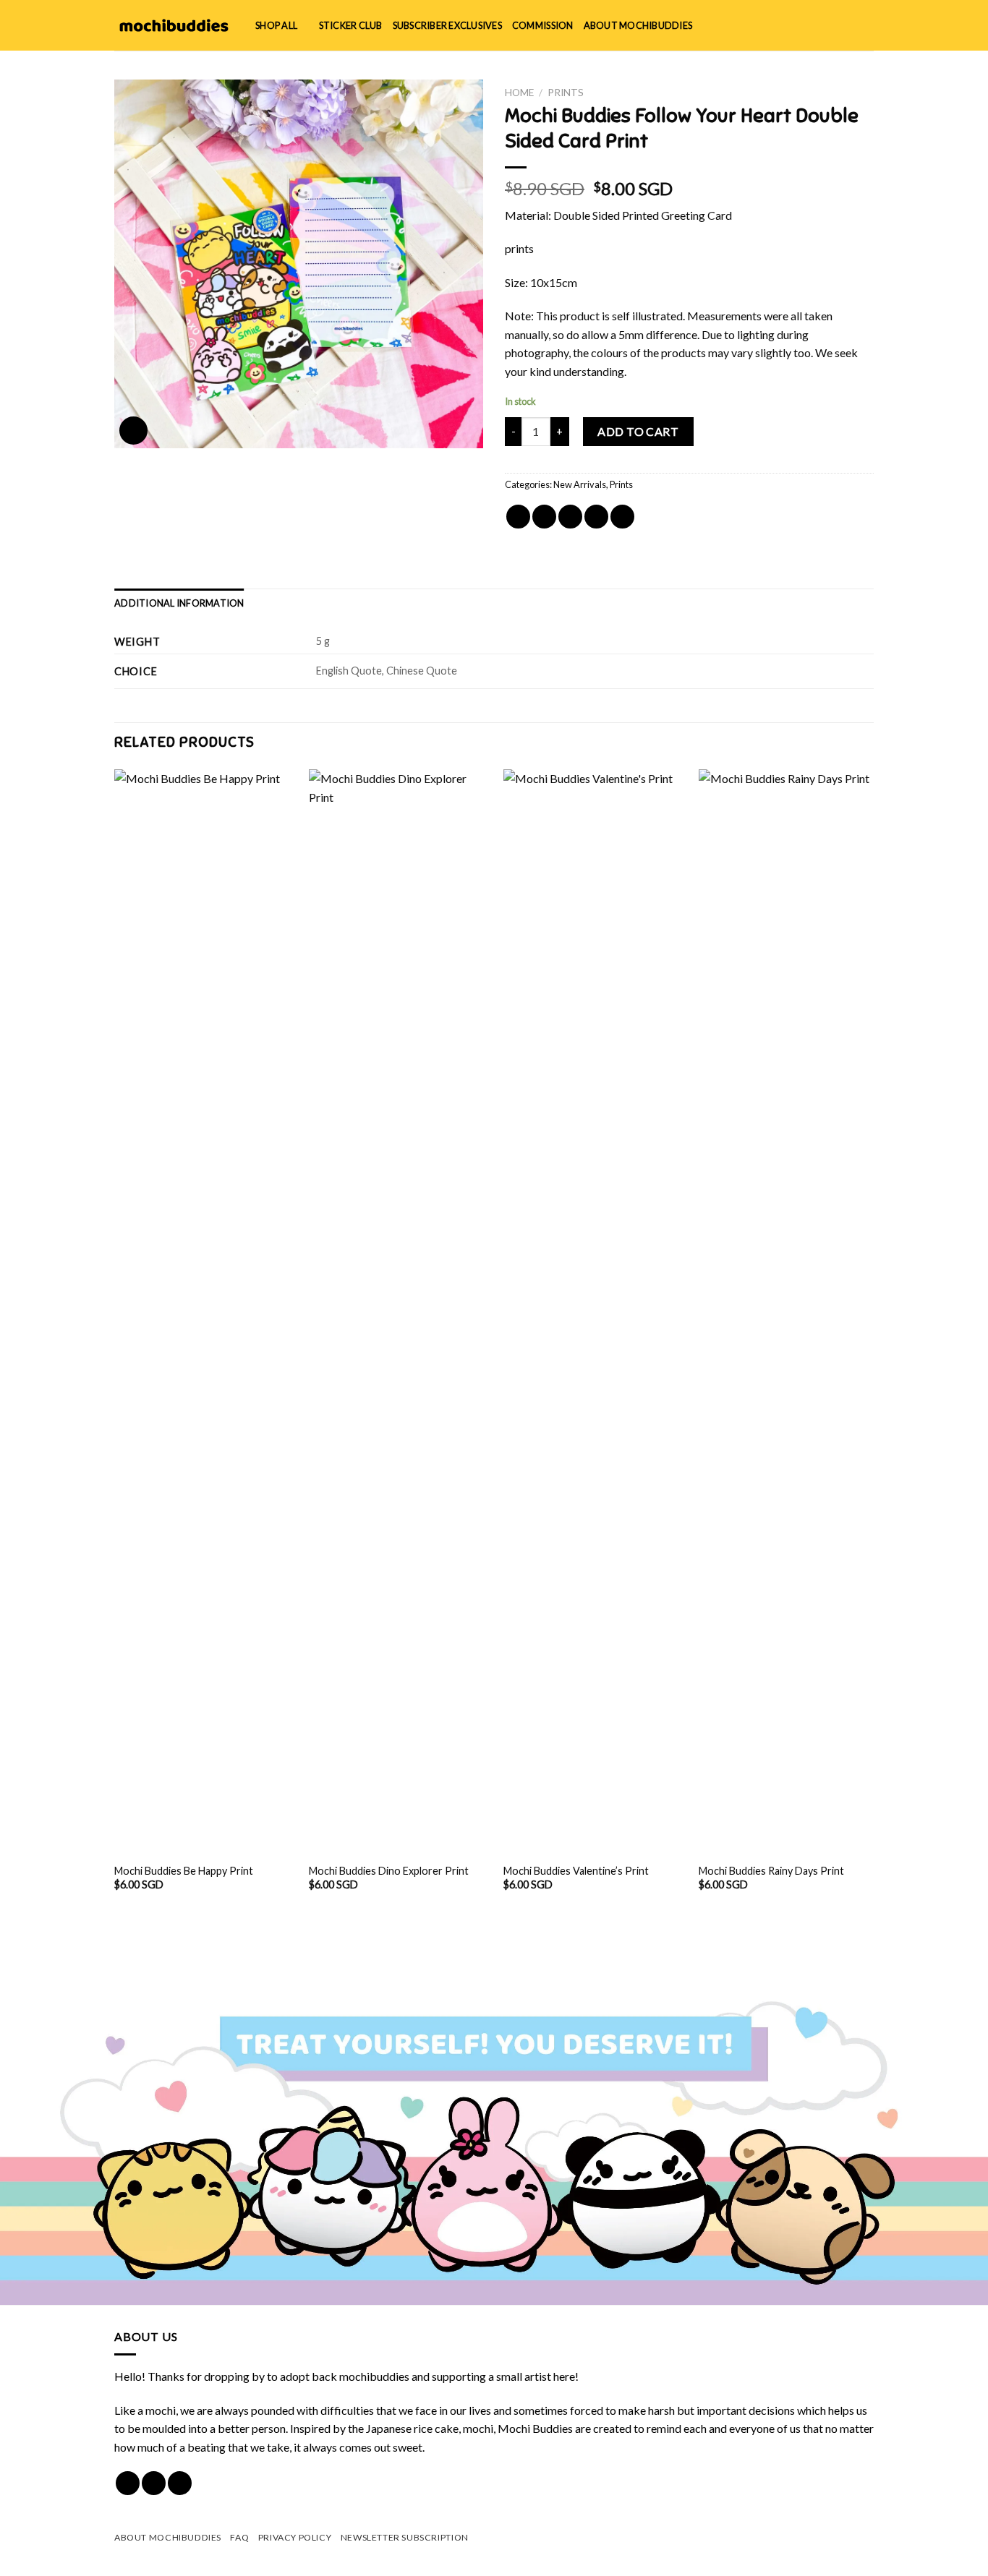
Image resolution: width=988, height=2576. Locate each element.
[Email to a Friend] (570, 517)
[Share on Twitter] (544, 517)
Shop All (276, 25)
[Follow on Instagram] (154, 2483)
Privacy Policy (295, 2537)
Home (519, 93)
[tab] (179, 603)
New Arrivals (580, 484)
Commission (543, 25)
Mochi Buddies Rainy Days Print (771, 1871)
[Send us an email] (180, 2483)
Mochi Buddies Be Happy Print (184, 1871)
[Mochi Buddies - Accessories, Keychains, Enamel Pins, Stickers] (174, 25)
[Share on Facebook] (518, 517)
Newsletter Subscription (405, 2537)
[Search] (819, 25)
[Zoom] (133, 431)
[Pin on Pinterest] (596, 517)
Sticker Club (351, 25)
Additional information (179, 603)
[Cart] (866, 25)
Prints (566, 93)
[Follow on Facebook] (128, 2483)
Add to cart (638, 431)
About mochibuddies (638, 25)
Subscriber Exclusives (447, 25)
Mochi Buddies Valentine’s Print (576, 1871)
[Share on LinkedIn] (622, 517)
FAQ (239, 2537)
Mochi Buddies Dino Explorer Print (389, 1871)
